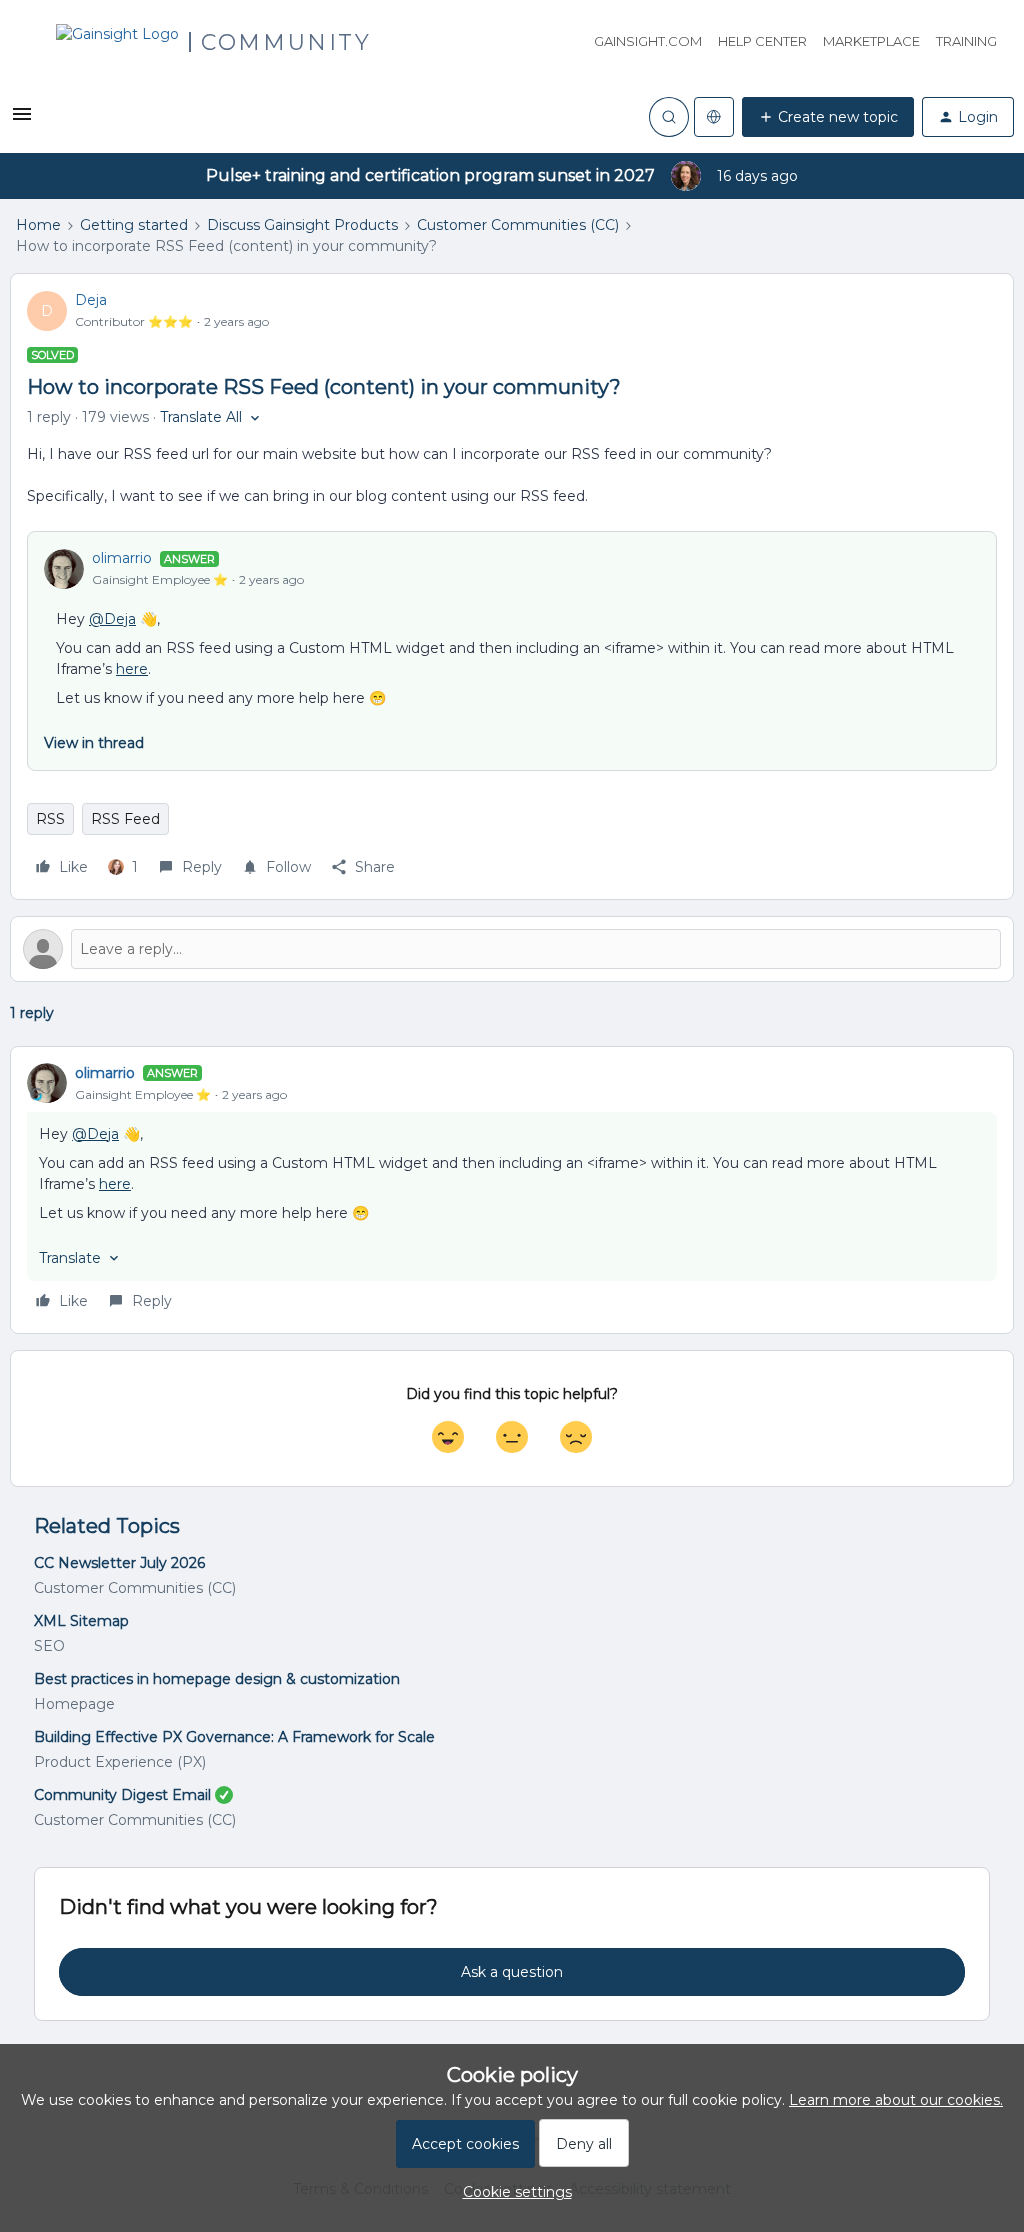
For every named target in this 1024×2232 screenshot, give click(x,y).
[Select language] (714, 117)
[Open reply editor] (512, 949)
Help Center (762, 41)
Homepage (74, 1704)
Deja (91, 300)
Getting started (134, 225)
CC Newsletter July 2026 (119, 1563)
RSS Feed (125, 819)
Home (38, 225)
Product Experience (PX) (120, 1762)
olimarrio (122, 558)
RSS (50, 819)
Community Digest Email (122, 1795)
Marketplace (871, 41)
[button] (22, 121)
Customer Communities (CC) (518, 225)
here (132, 669)
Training (966, 41)
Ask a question (512, 1972)
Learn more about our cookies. (896, 2100)
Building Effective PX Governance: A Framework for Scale (234, 1737)
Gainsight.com (648, 41)
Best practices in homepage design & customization (217, 1679)
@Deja (112, 619)
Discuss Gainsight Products (302, 225)
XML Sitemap (81, 1621)
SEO (49, 1646)
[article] (512, 1190)
